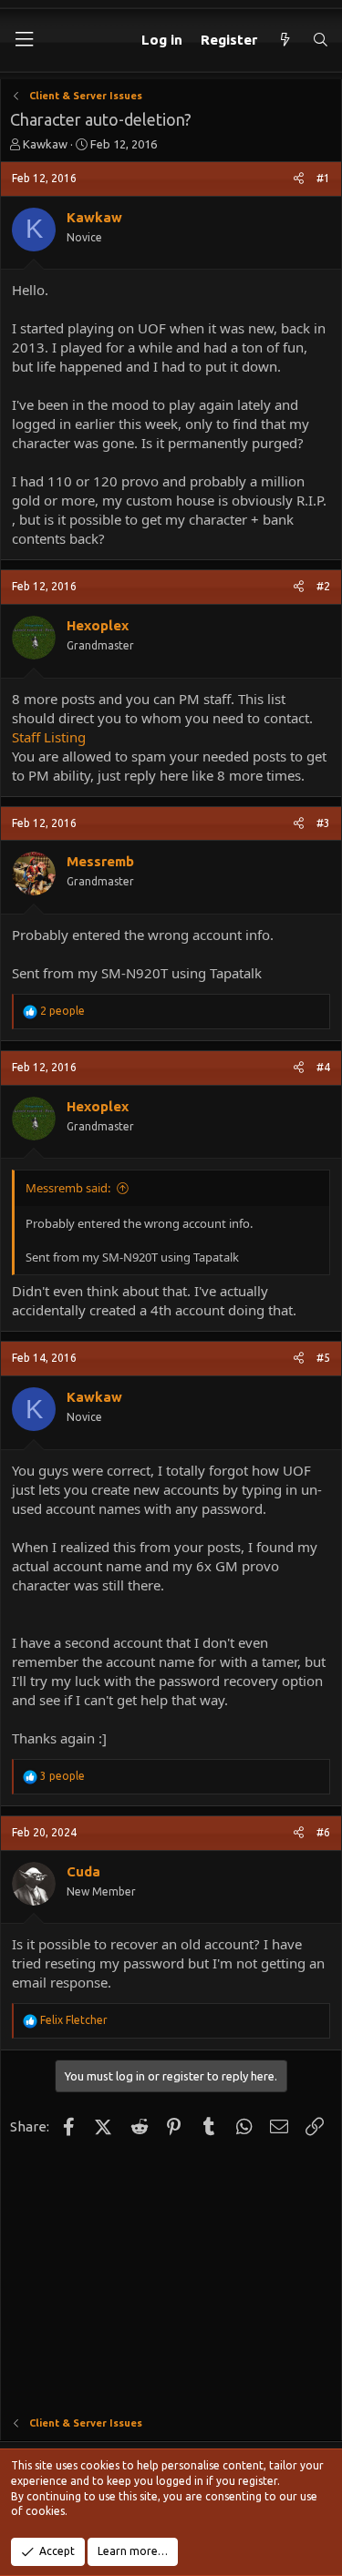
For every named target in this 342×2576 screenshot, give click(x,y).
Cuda (83, 1871)
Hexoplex (98, 625)
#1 (323, 178)
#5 (323, 1358)
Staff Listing (49, 737)
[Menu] (24, 40)
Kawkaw (45, 144)
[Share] (299, 179)
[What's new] (284, 40)
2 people (62, 1011)
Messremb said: (68, 1188)
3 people (62, 1776)
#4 (323, 1067)
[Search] (321, 40)
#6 (323, 1832)
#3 (323, 823)
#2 (323, 586)
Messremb (100, 861)
